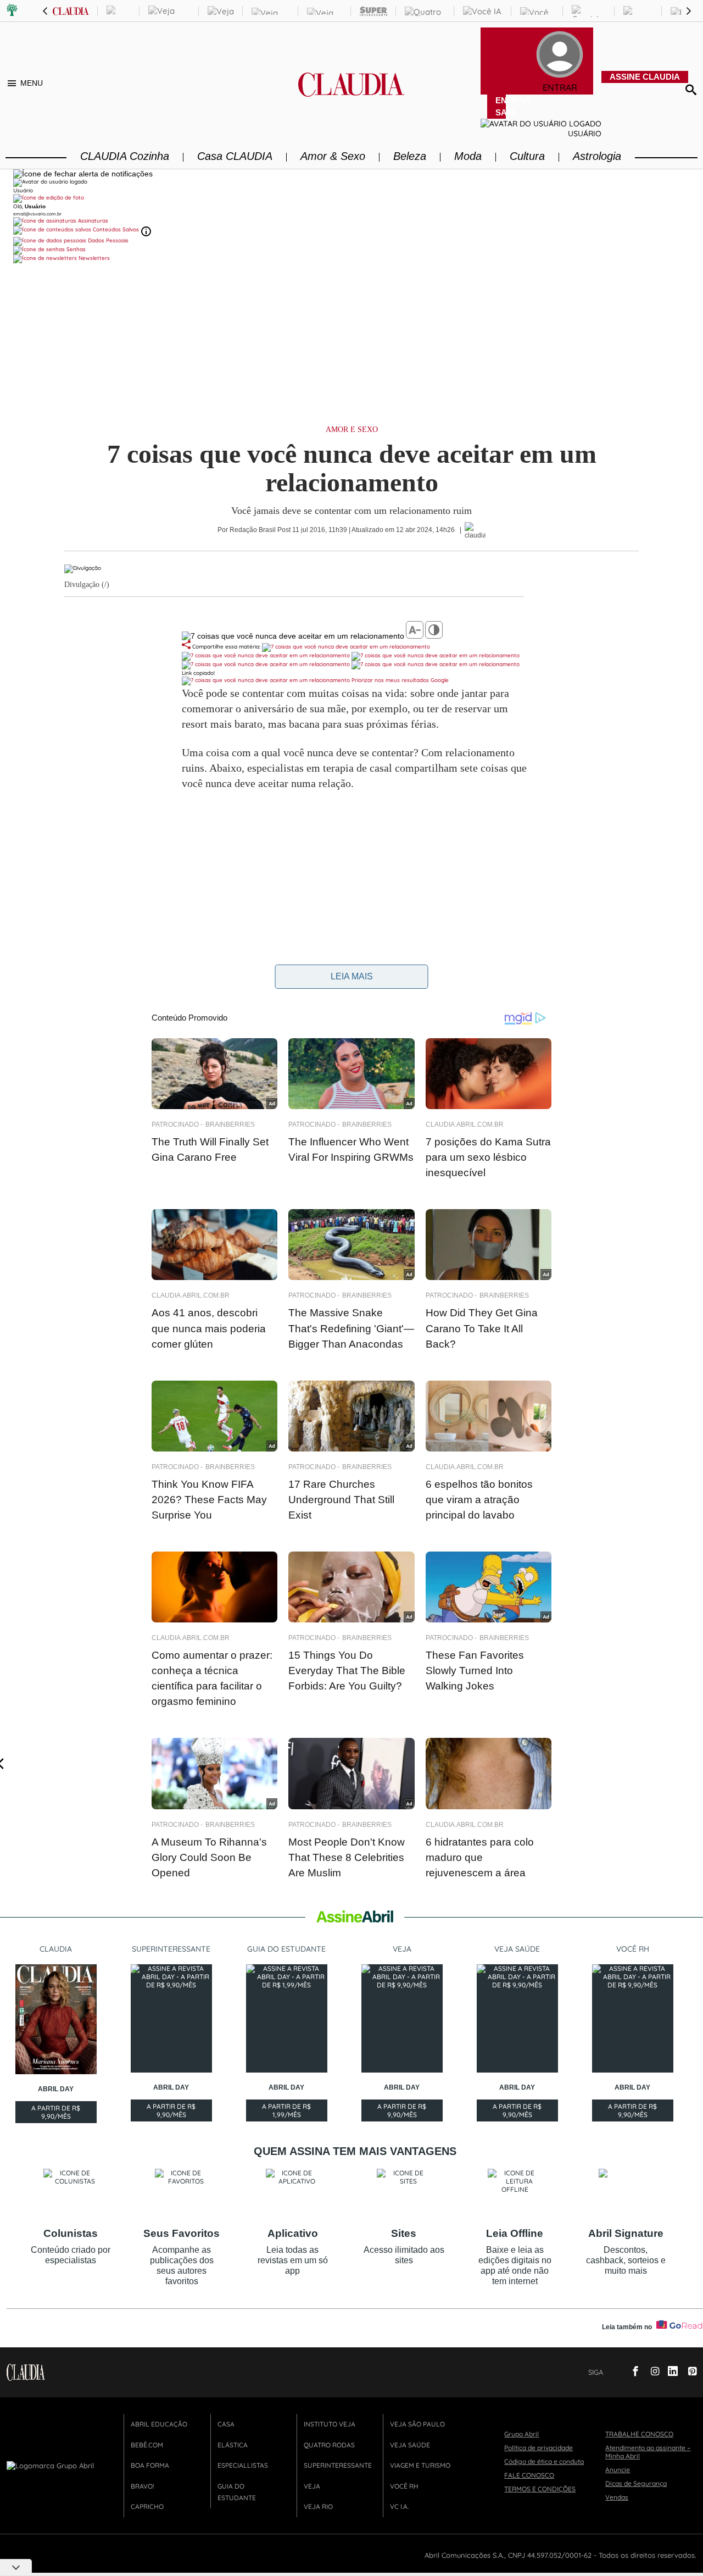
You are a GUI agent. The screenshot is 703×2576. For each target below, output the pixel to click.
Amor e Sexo (352, 430)
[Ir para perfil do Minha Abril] (351, 198)
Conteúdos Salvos (116, 229)
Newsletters (93, 258)
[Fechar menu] (83, 174)
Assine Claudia (645, 77)
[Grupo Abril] (12, 11)
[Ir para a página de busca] (691, 89)
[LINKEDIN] (669, 2372)
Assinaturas (92, 221)
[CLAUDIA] (351, 94)
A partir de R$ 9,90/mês (56, 2114)
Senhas (75, 249)
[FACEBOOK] (632, 2372)
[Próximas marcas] (689, 11)
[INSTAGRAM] (651, 2372)
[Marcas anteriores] (45, 11)
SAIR (501, 112)
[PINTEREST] (688, 2372)
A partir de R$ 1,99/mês (287, 2112)
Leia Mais (352, 976)
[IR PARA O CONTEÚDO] (613, 2372)
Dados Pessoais (107, 240)
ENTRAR (501, 100)
